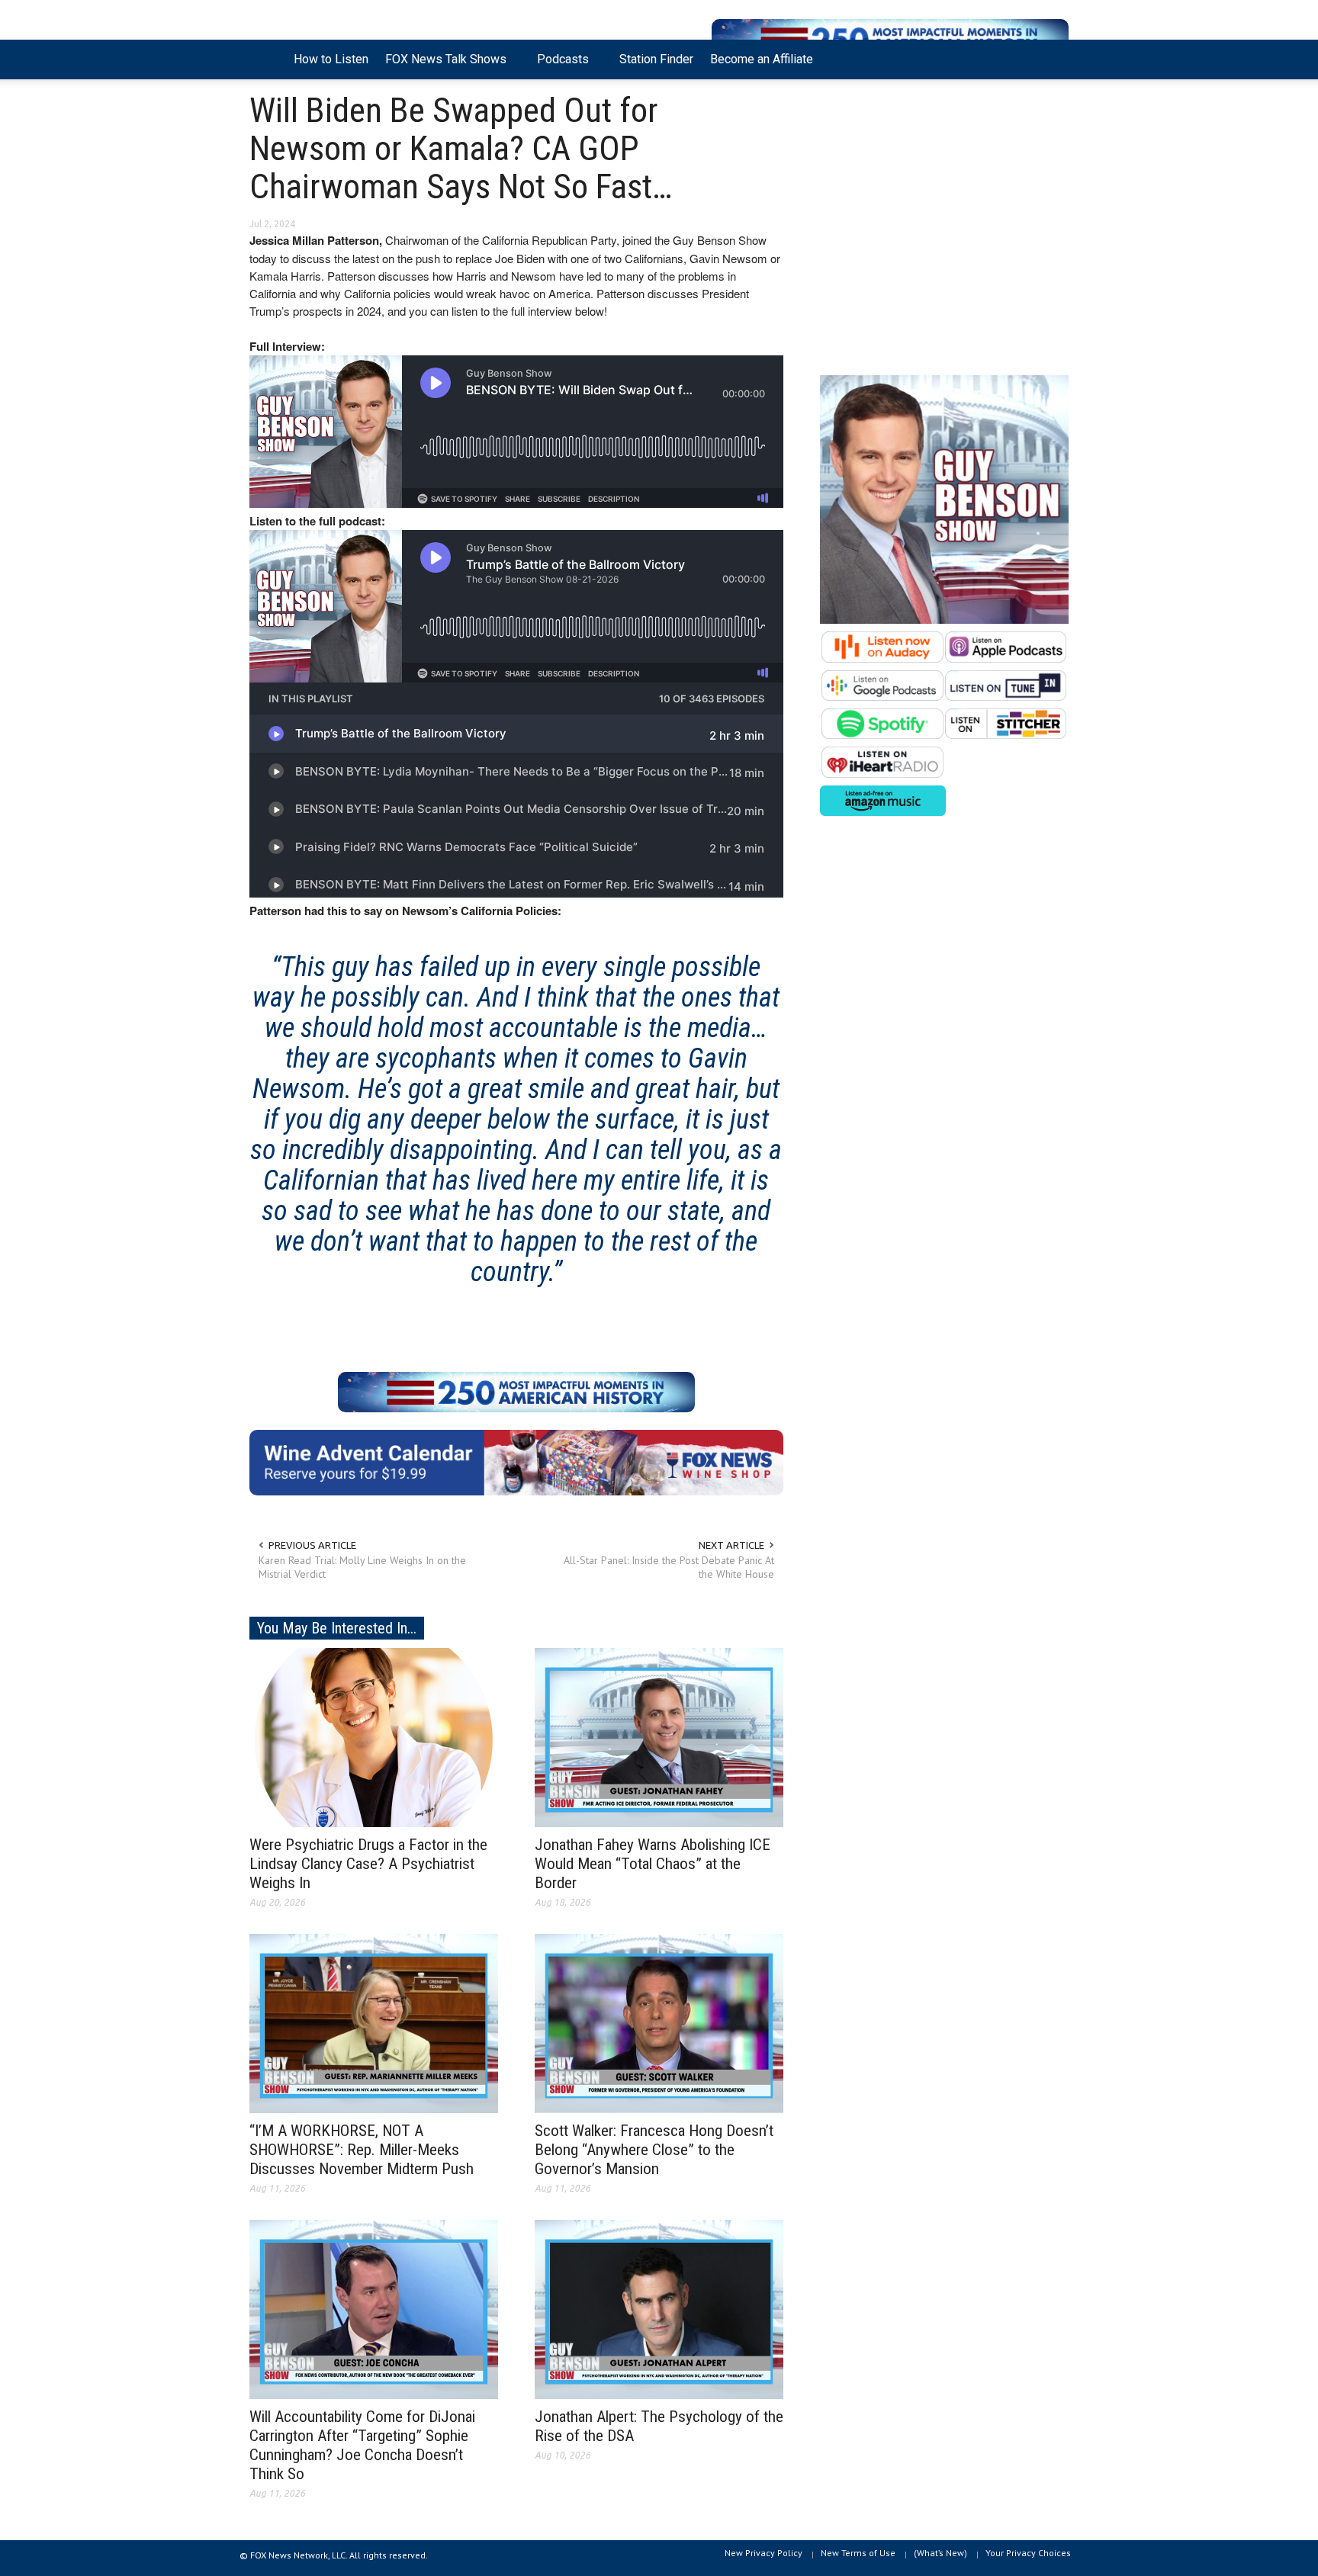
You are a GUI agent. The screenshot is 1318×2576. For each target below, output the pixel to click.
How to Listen (331, 59)
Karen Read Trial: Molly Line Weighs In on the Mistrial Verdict (362, 1567)
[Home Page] (267, 59)
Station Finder (656, 59)
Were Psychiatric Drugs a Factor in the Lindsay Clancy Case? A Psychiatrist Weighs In (368, 1864)
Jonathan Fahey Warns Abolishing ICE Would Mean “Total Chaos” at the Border (653, 1864)
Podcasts (559, 66)
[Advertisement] (944, 231)
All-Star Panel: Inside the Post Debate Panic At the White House (669, 1567)
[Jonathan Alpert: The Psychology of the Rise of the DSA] (659, 2308)
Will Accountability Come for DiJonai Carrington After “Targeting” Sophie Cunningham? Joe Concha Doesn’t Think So (362, 2445)
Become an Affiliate (762, 59)
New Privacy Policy (763, 2553)
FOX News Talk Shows (442, 66)
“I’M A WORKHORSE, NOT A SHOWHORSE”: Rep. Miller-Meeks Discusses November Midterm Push (362, 2150)
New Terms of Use (858, 2553)
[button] (1053, 58)
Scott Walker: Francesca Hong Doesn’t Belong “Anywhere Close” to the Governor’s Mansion (654, 2150)
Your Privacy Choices (1028, 2553)
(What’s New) (940, 2553)
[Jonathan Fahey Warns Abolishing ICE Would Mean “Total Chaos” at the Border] (659, 1736)
